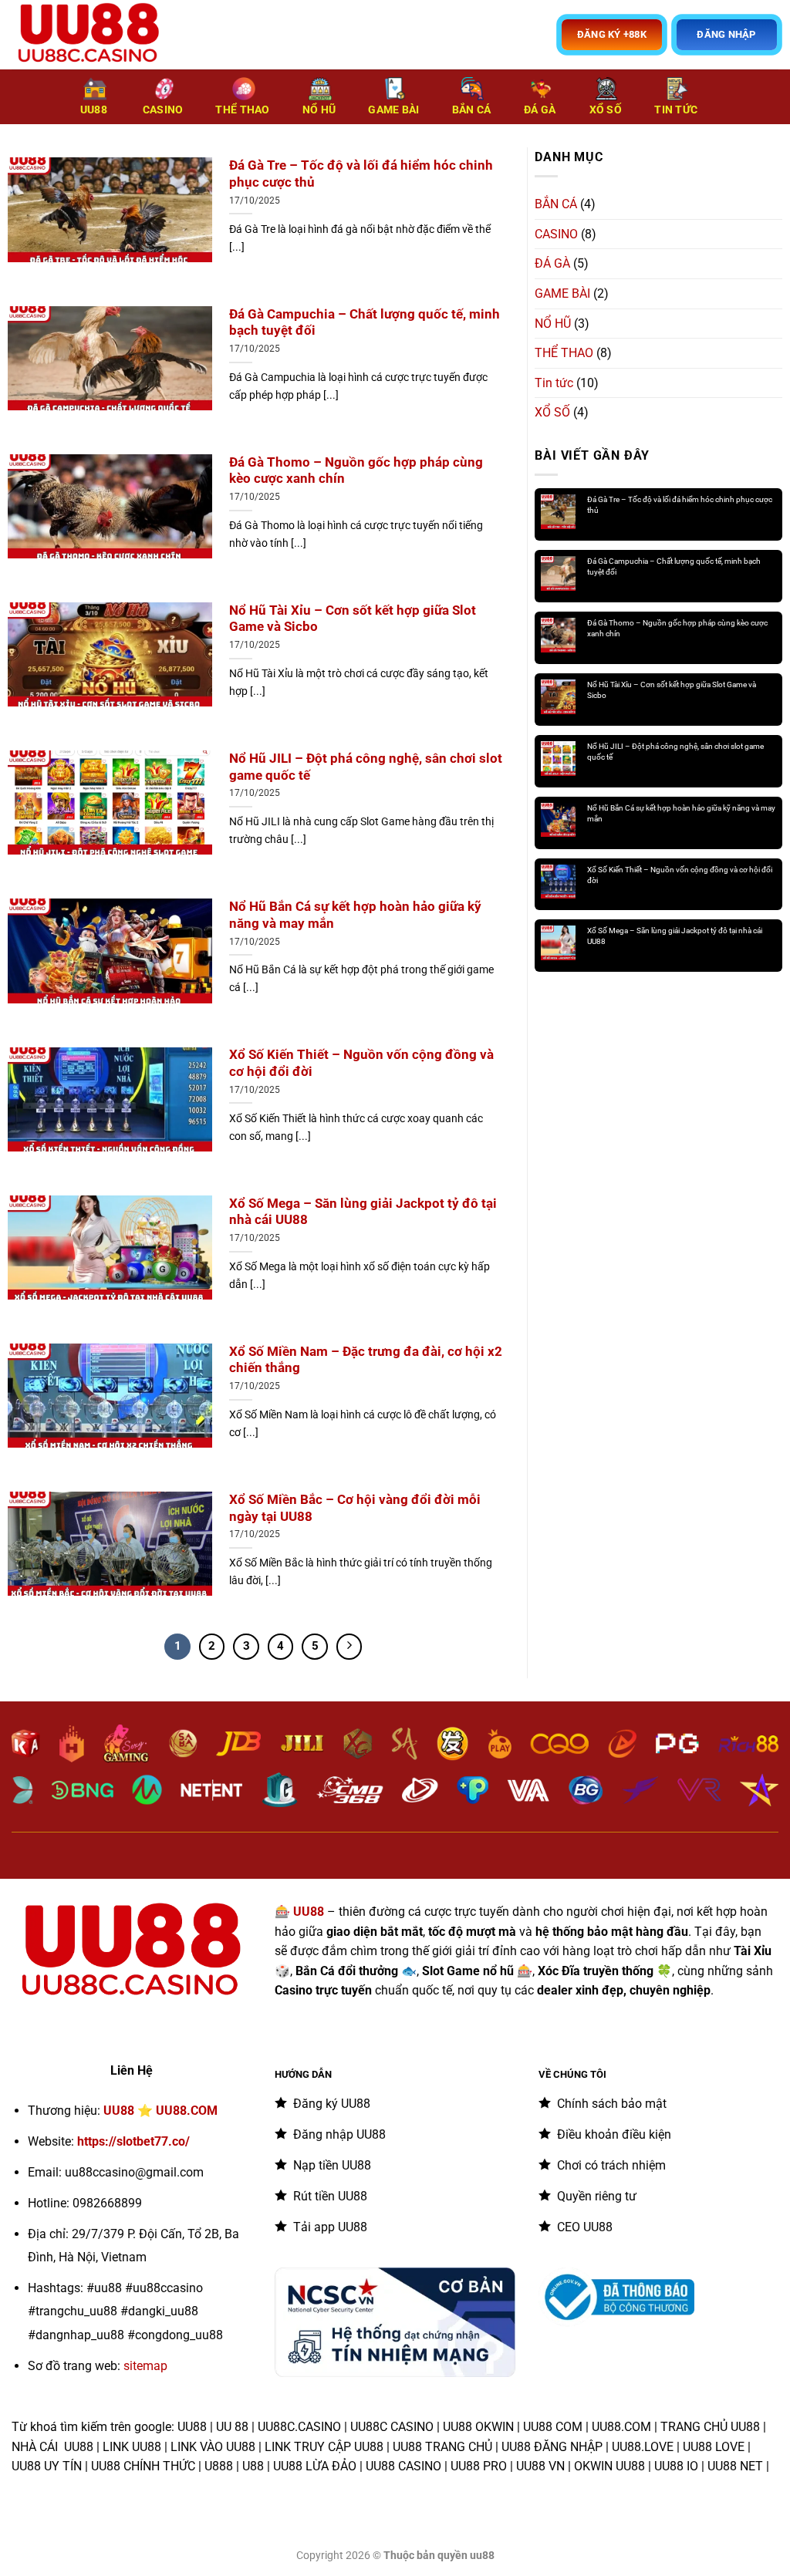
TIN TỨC (676, 110)
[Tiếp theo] (349, 1647)
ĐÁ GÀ (540, 110)
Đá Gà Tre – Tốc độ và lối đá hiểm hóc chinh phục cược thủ (361, 174)
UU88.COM (187, 2111)
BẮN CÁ (472, 110)
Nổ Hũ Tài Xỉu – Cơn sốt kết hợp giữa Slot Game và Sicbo (353, 619)
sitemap (145, 2366)
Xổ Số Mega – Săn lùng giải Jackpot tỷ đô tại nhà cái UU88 (363, 1212)
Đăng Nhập (726, 34)
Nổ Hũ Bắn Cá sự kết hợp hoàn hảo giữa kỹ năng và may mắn (355, 915)
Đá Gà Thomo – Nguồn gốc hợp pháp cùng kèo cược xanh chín (356, 471)
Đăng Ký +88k (612, 34)
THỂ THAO (242, 110)
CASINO (163, 110)
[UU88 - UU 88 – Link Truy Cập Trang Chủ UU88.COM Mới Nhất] (89, 35)
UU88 (94, 110)
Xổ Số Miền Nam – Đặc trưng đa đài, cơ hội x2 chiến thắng (366, 1360)
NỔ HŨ (319, 110)
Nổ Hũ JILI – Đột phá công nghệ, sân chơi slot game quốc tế (366, 767)
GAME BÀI (393, 110)
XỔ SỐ (606, 110)
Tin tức (554, 383)
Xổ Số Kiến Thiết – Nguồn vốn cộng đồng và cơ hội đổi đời (361, 1063)
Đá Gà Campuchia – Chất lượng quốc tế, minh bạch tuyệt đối (365, 323)
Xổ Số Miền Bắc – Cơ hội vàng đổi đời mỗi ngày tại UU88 (355, 1508)
